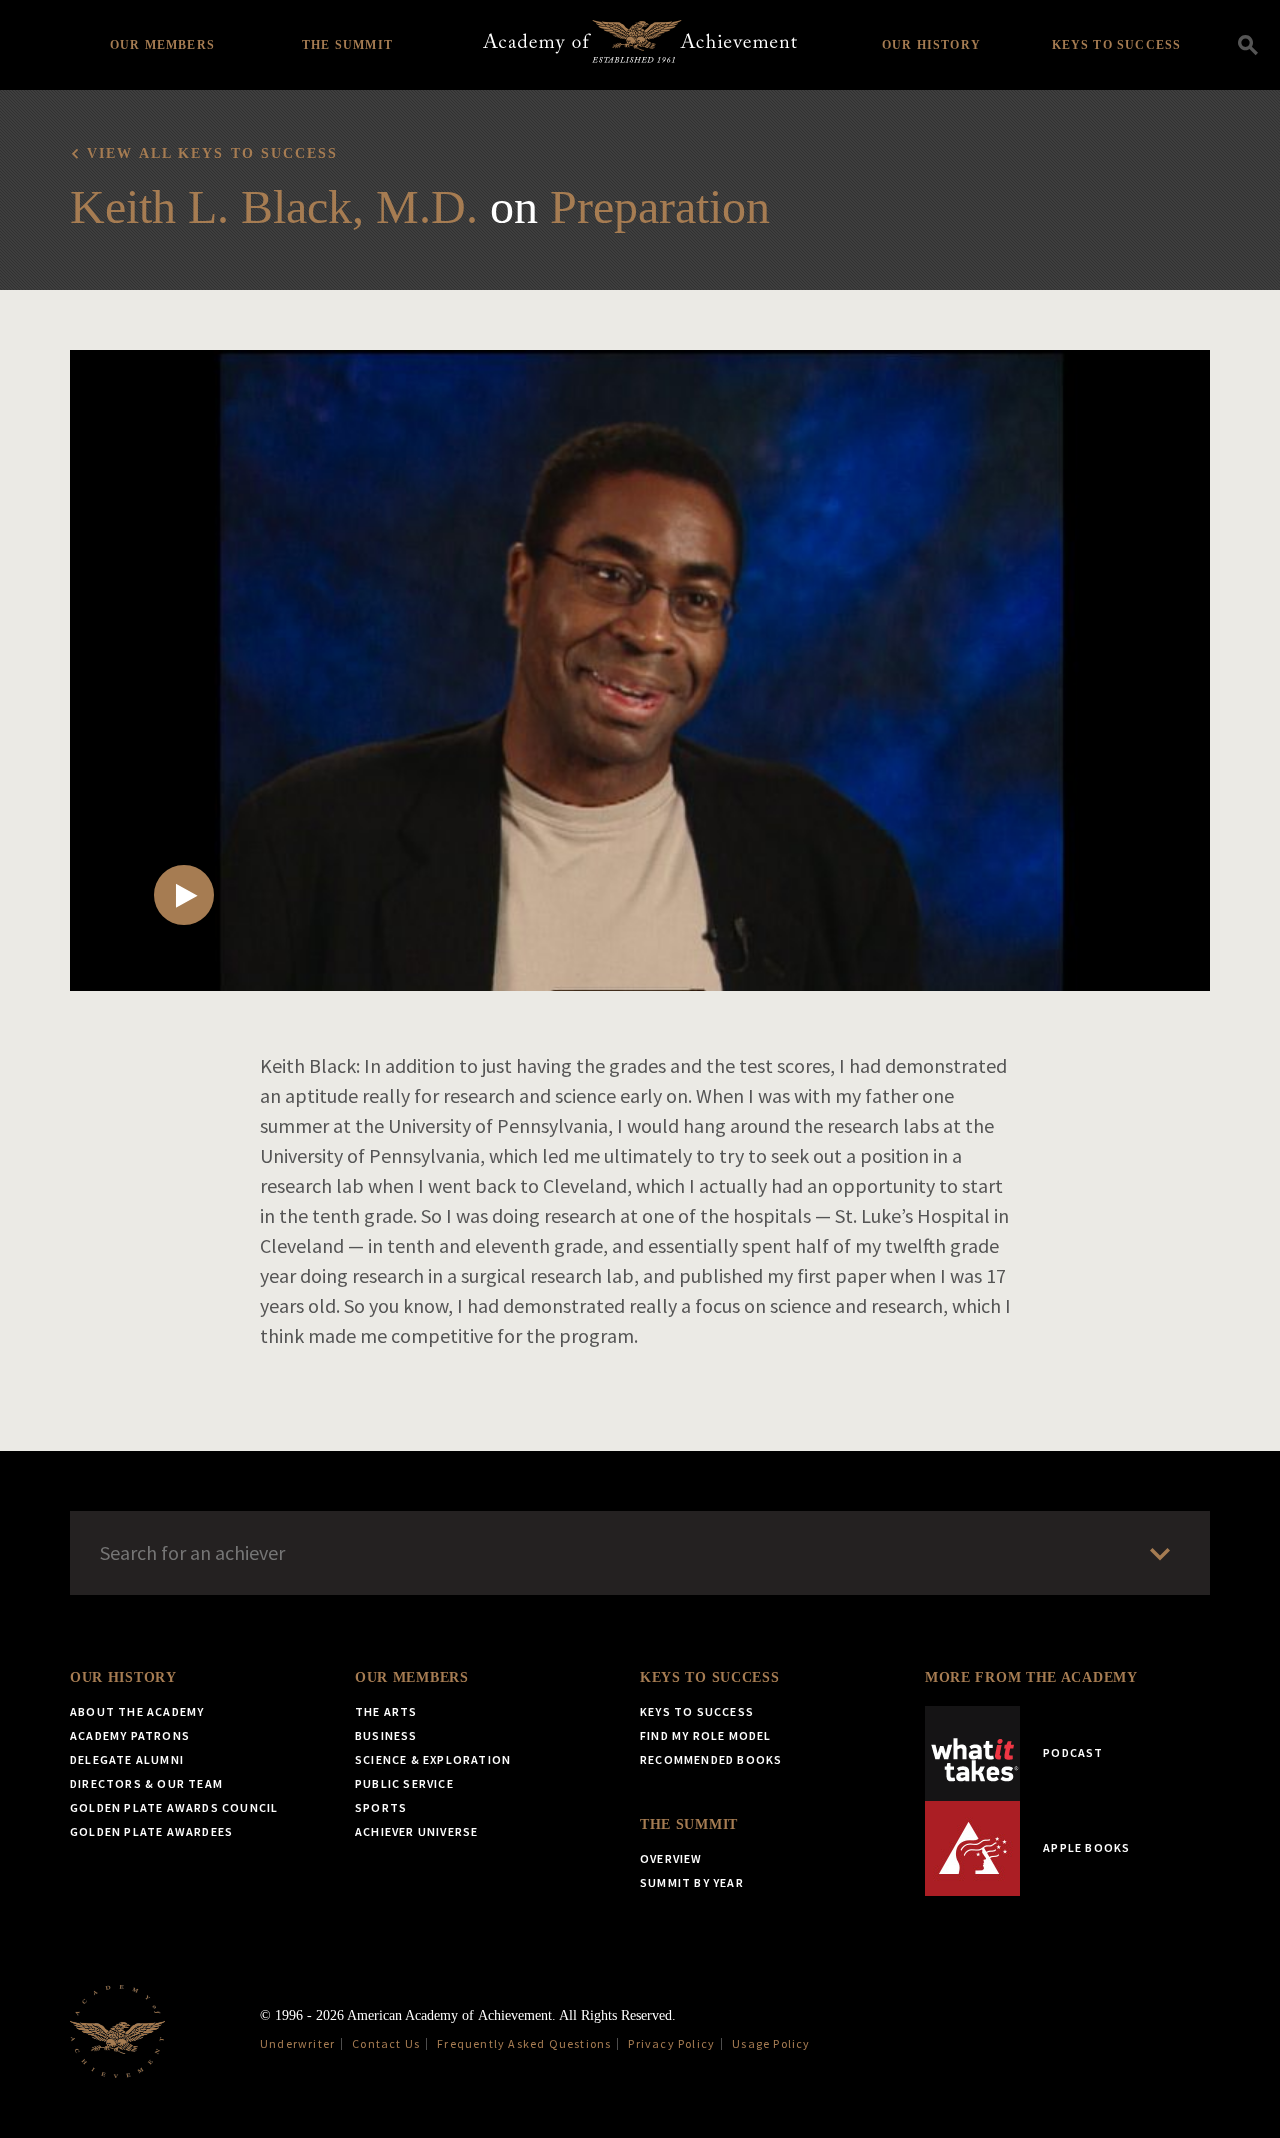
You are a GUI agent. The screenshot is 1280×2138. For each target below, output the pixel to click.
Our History (931, 45)
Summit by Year (692, 1882)
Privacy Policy (671, 2043)
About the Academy (137, 1711)
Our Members (162, 45)
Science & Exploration (433, 1759)
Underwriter (297, 2043)
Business (386, 1735)
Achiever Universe (416, 1831)
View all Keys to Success (212, 153)
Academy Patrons (130, 1735)
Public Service (404, 1783)
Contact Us (386, 2043)
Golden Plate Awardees (151, 1831)
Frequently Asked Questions (524, 2043)
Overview (671, 1858)
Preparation (660, 206)
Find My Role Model (706, 1735)
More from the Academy (1031, 1677)
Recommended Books (711, 1759)
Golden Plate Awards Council (174, 1807)
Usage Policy (771, 2043)
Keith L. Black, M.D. (274, 206)
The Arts (386, 1711)
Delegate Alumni (127, 1759)
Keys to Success (1117, 45)
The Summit (347, 45)
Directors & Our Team (146, 1783)
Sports (381, 1807)
